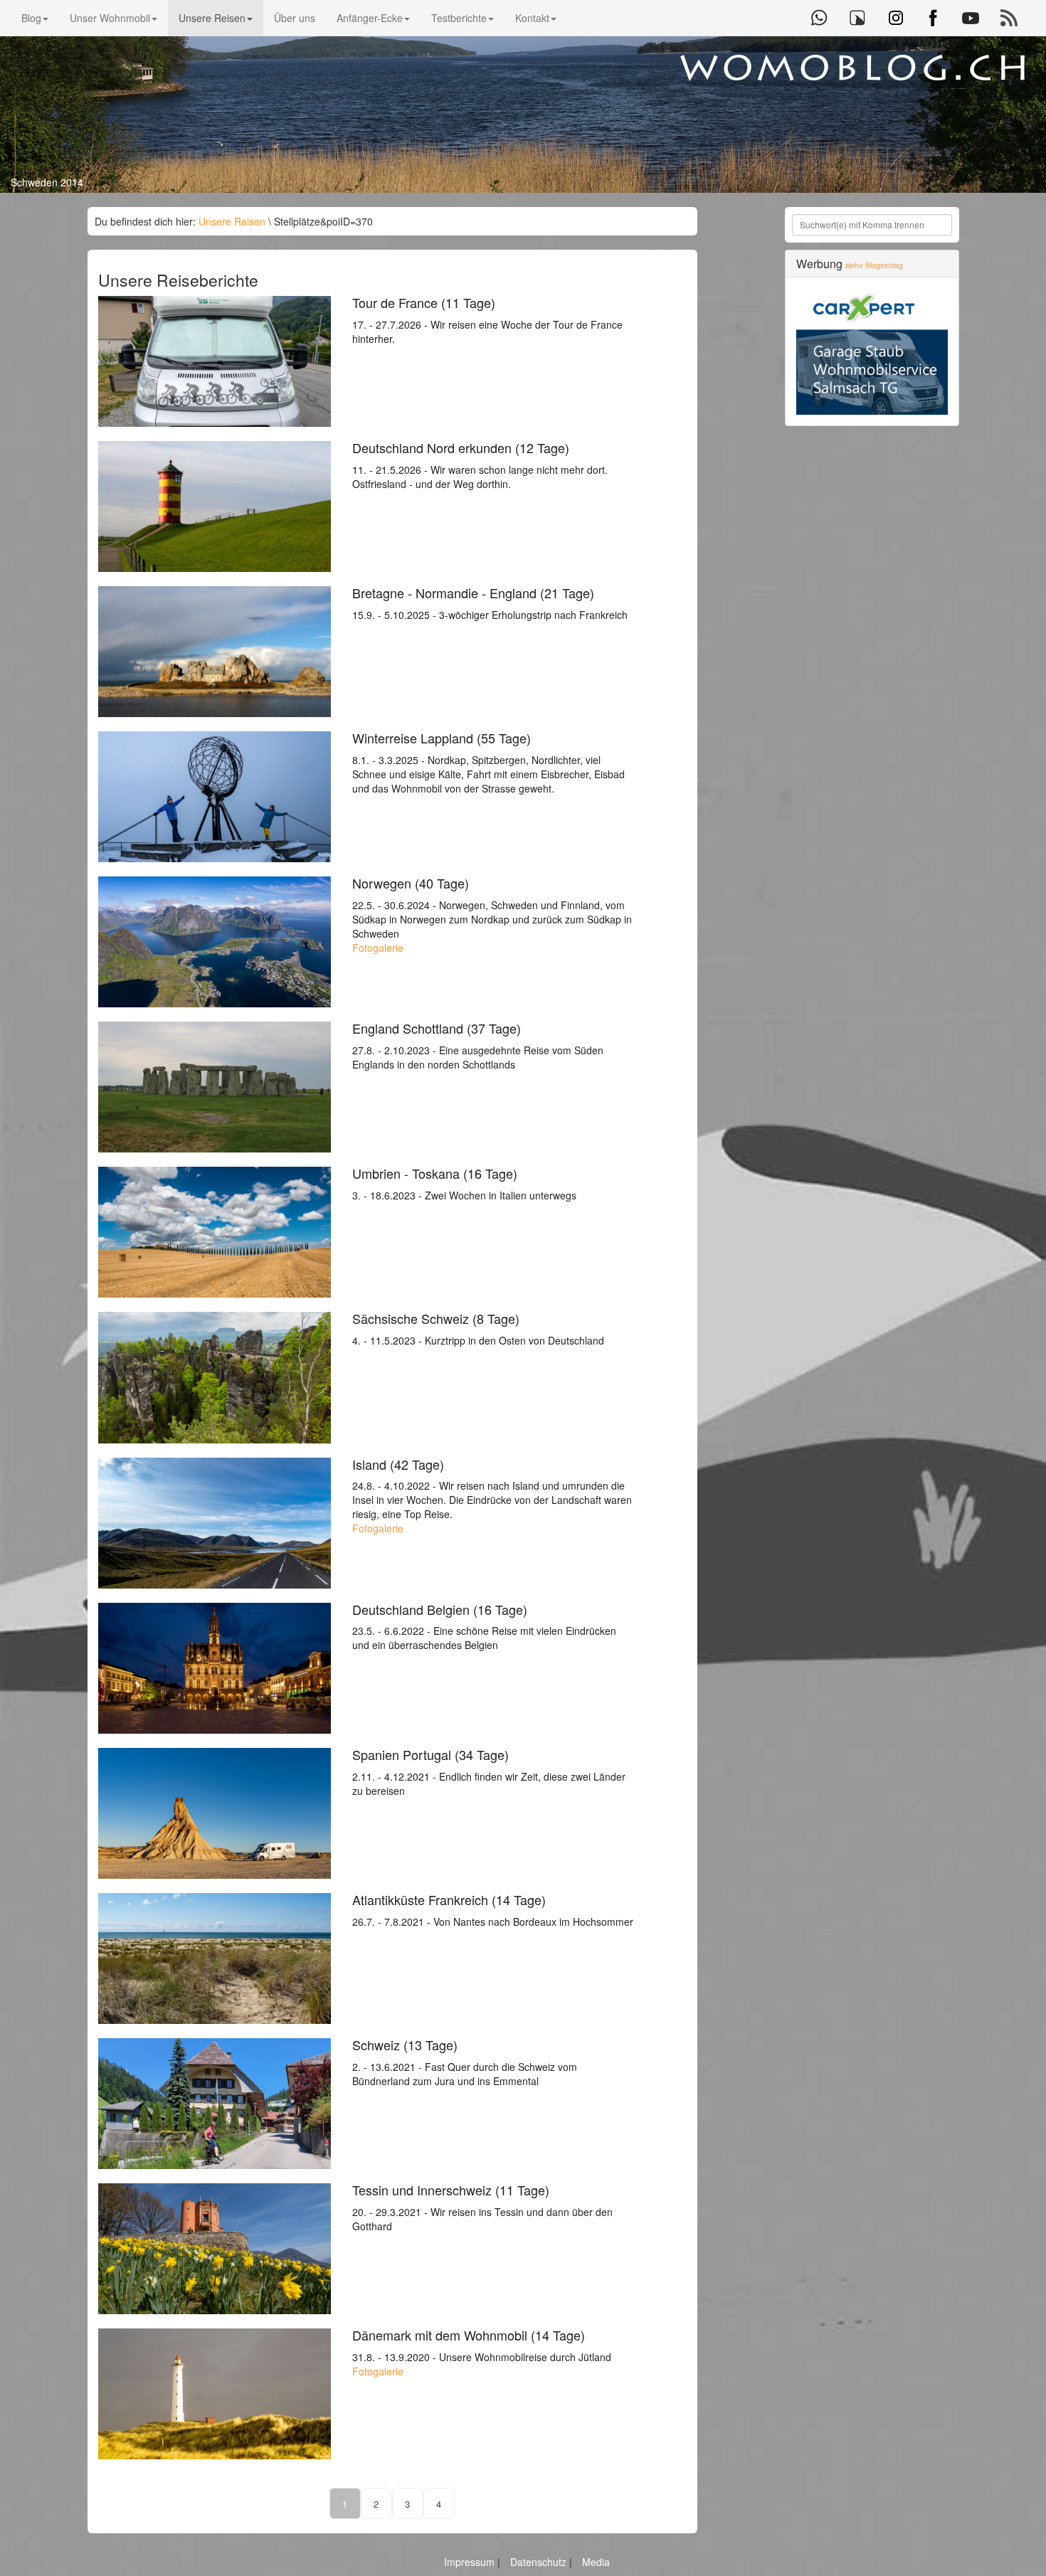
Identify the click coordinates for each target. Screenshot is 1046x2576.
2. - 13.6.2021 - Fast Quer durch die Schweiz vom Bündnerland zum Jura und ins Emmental (465, 2063)
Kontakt (532, 18)
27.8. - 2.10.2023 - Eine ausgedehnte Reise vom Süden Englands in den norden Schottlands (478, 1046)
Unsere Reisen (212, 18)
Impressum (471, 2562)
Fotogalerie (378, 948)
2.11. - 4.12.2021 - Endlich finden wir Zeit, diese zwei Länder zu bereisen (489, 1773)
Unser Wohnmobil (110, 18)
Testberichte (459, 18)
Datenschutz (540, 2562)
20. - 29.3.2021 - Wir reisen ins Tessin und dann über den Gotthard (482, 2208)
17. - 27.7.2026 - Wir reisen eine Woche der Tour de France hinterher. (487, 321)
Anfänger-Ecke (370, 18)
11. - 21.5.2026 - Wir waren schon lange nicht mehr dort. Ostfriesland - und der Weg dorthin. (480, 466)
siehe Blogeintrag (874, 265)
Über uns (295, 18)
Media (596, 2562)
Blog (31, 18)
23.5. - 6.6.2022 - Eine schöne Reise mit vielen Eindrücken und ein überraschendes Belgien (484, 1628)
